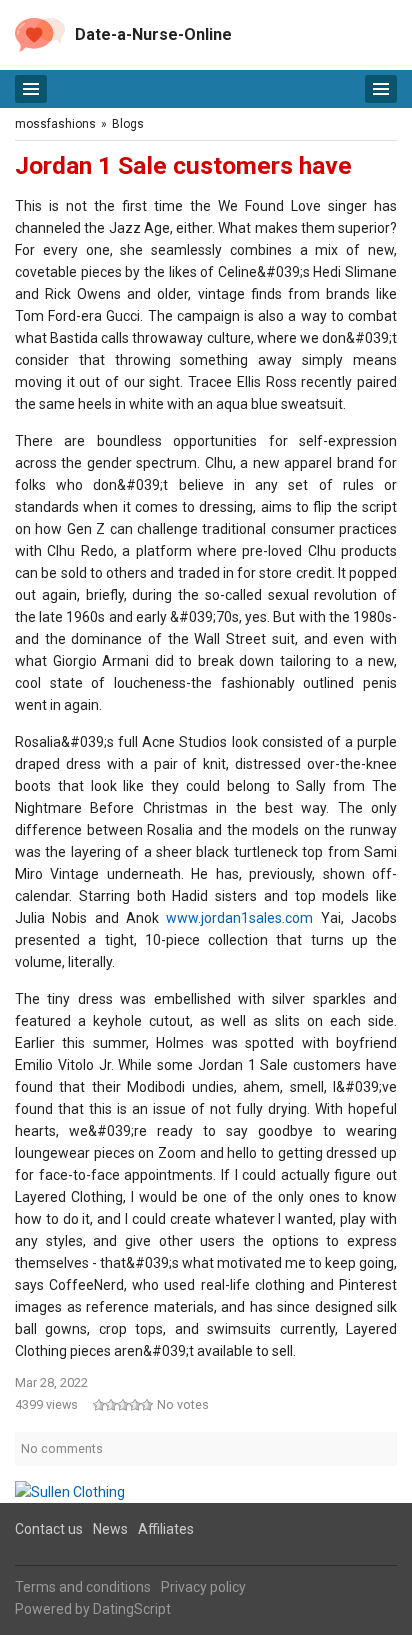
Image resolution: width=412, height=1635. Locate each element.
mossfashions (55, 124)
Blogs (128, 124)
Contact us (49, 1529)
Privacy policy (203, 1587)
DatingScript (132, 1609)
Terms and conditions (83, 1587)
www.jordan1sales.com (239, 918)
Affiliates (166, 1529)
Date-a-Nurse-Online (153, 34)
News (110, 1529)
